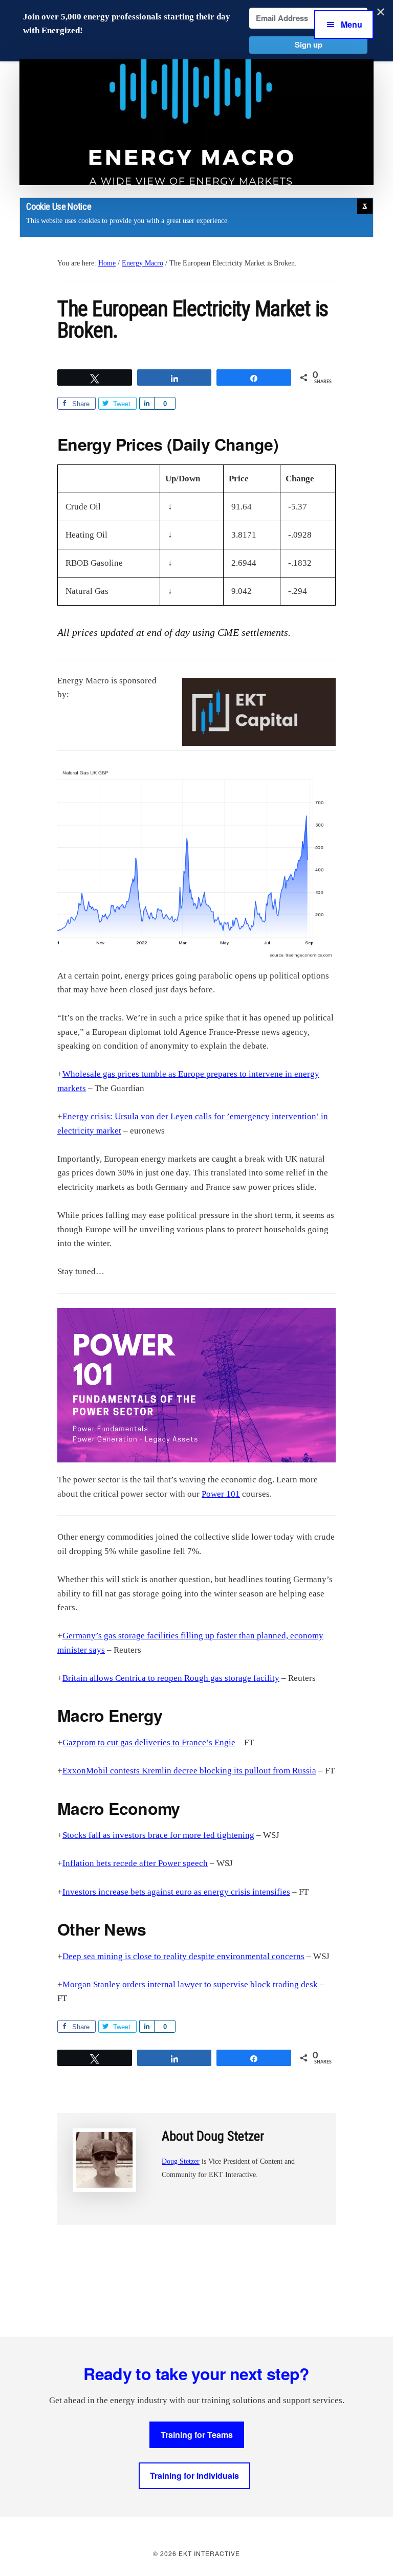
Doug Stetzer (181, 2161)
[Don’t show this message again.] (365, 206)
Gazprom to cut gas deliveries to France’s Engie (149, 1742)
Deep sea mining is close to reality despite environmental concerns (183, 1956)
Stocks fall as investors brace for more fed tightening (158, 1835)
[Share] (147, 403)
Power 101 (221, 1494)
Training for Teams (197, 2435)
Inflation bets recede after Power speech (135, 1863)
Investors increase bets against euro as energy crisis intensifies (176, 1892)
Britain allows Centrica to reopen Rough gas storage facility (171, 1678)
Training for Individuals (194, 2475)
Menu (352, 24)
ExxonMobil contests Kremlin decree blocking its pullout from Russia (189, 1771)
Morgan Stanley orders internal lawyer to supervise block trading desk (190, 1984)
